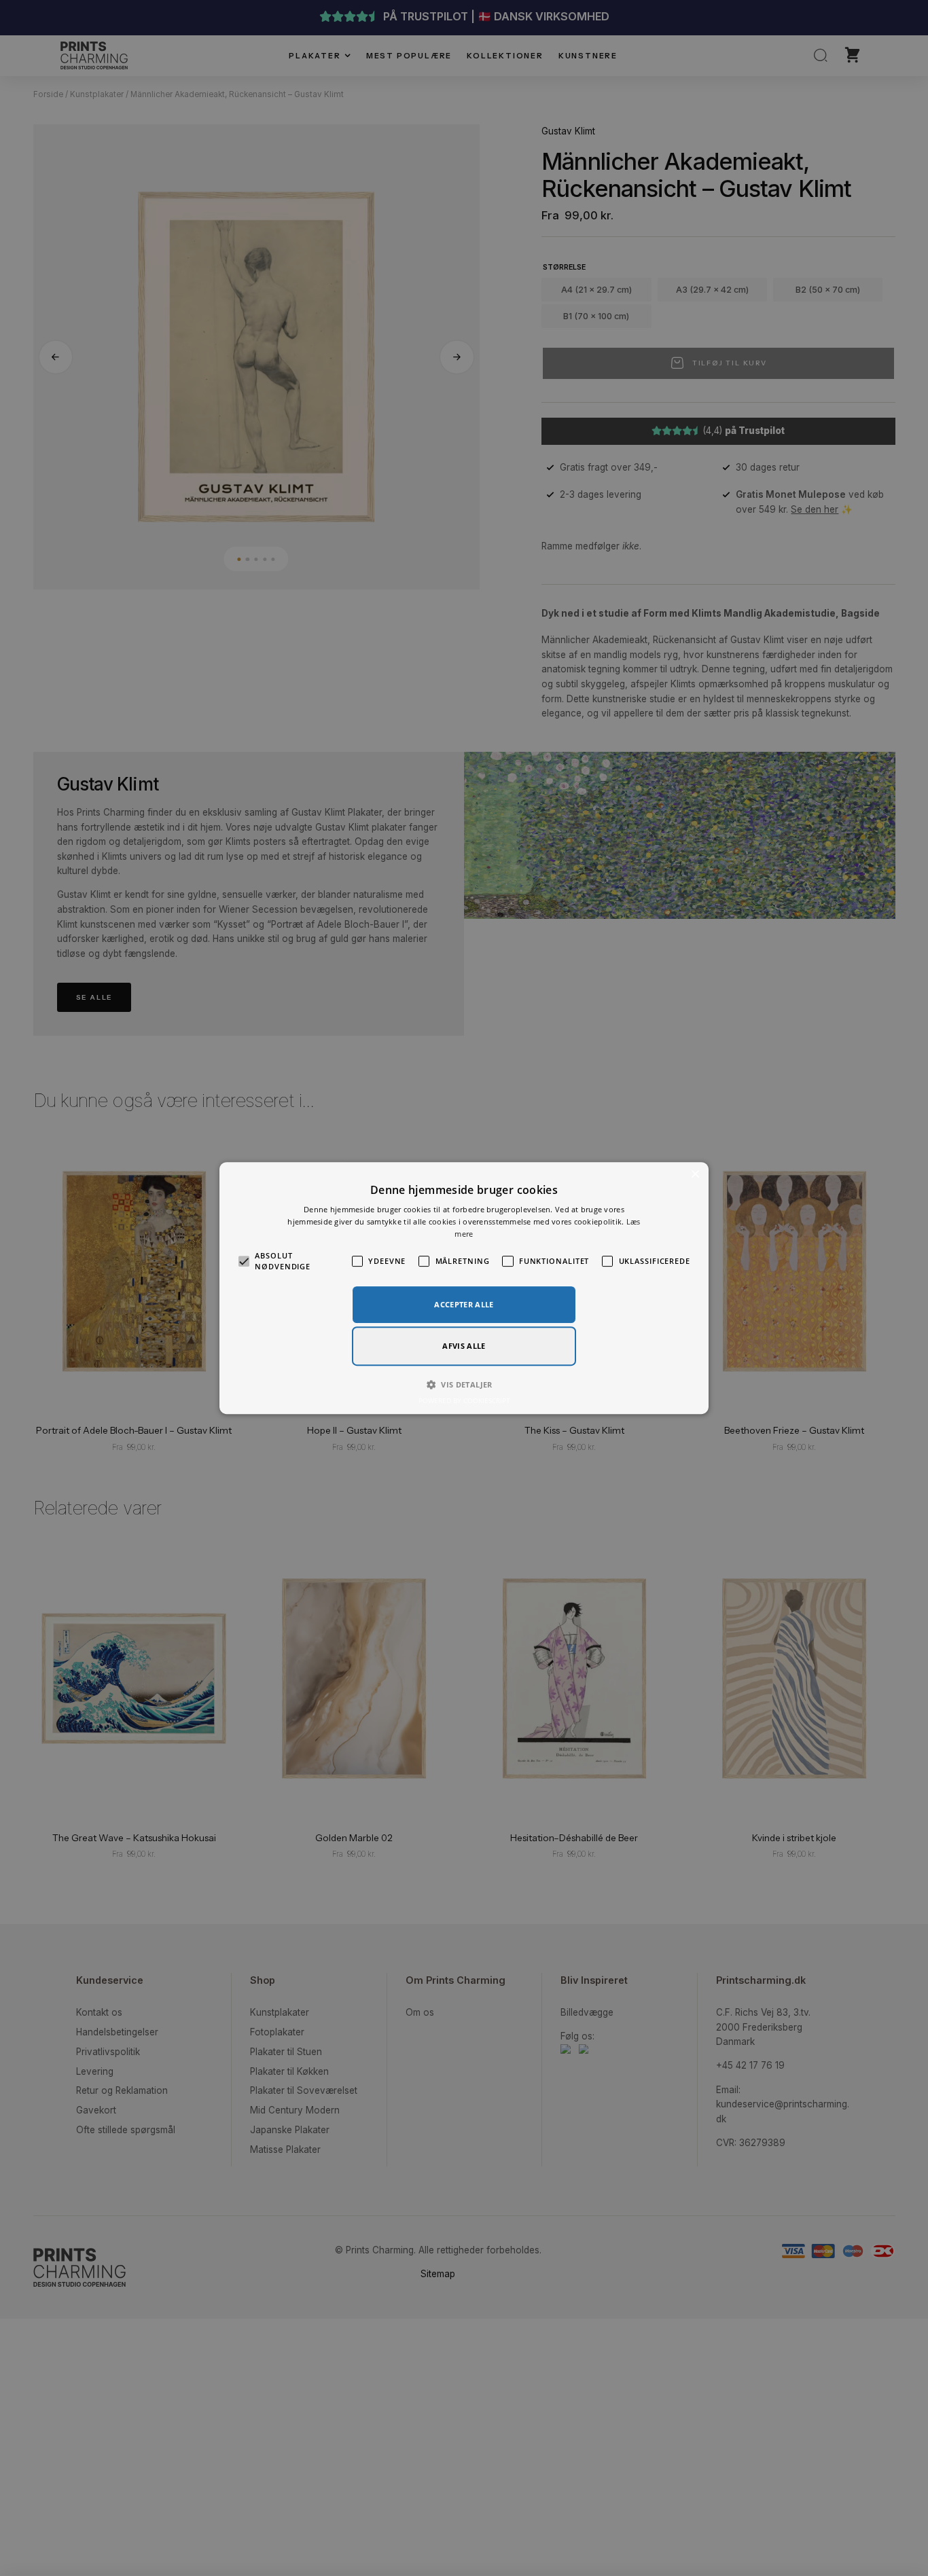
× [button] (695, 1175)
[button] (464, 1385)
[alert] (464, 1288)
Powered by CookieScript (464, 1400)
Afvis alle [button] (464, 1346)
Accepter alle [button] (464, 1304)
